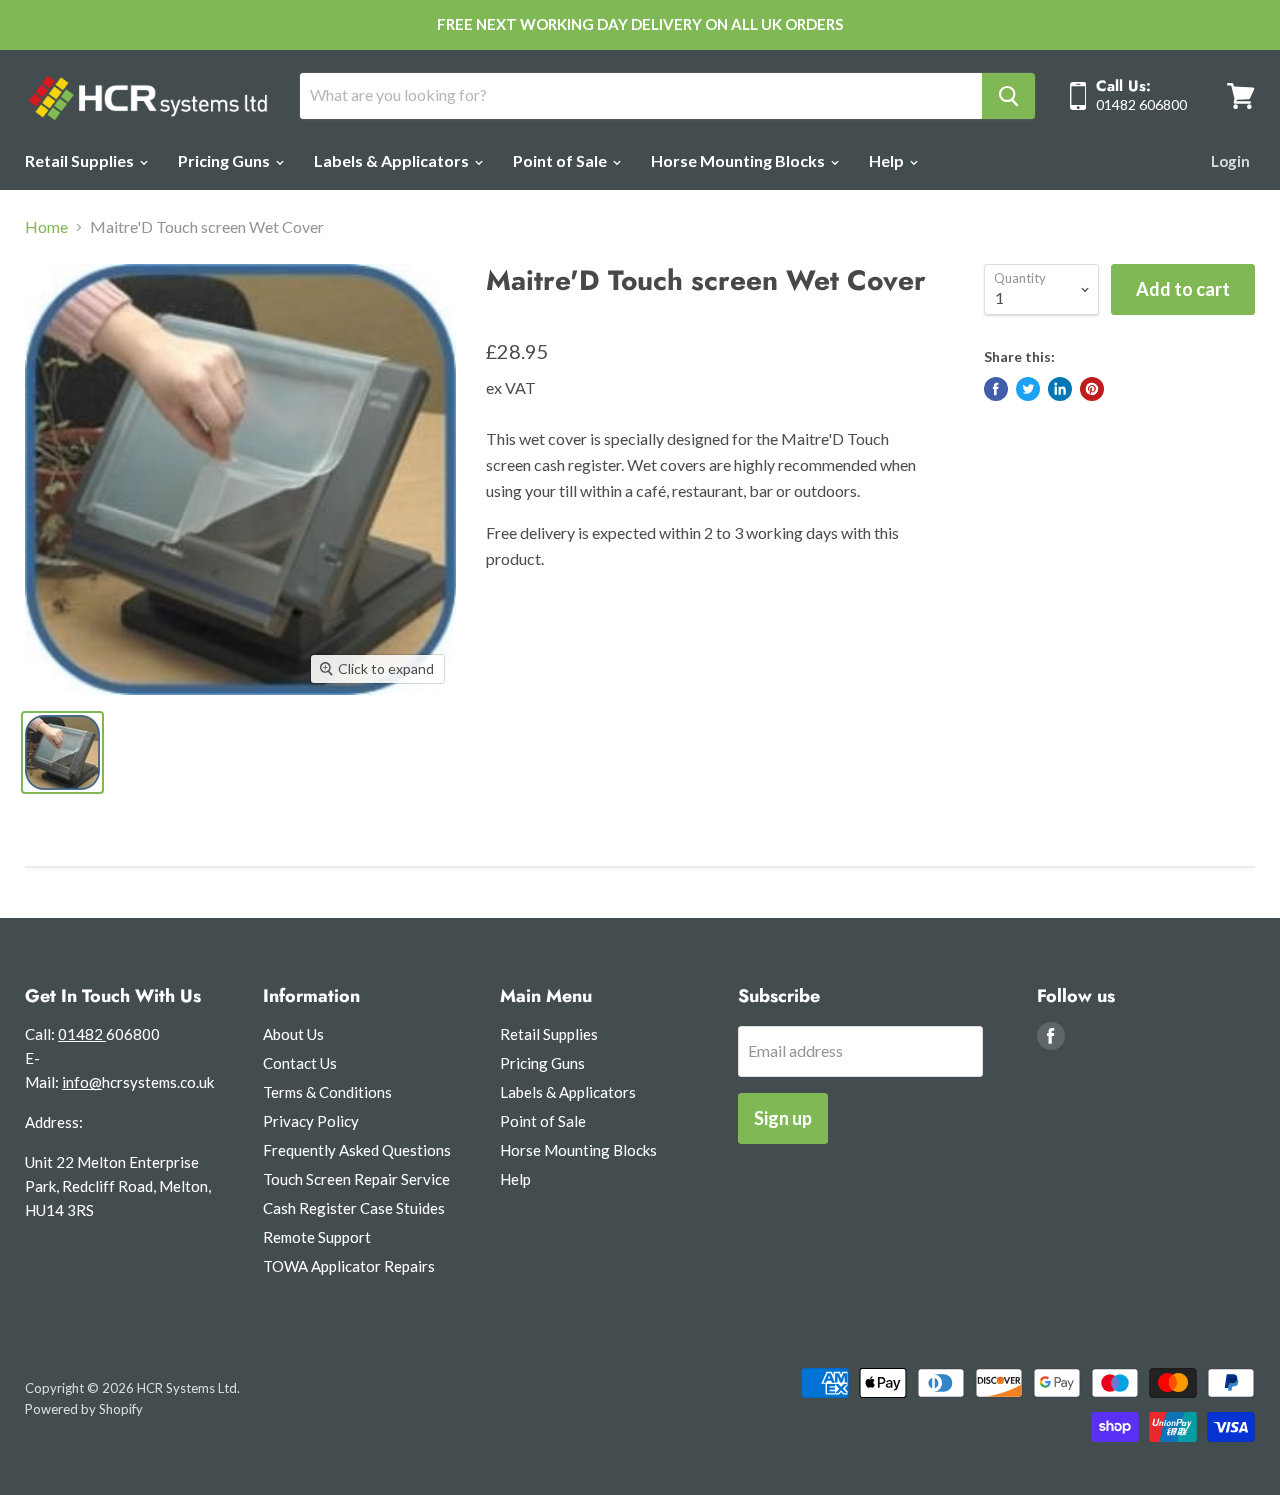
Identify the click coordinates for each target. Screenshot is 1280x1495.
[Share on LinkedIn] (1060, 389)
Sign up (783, 1118)
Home (46, 227)
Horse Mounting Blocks (739, 160)
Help (888, 160)
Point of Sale (561, 160)
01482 (82, 1034)
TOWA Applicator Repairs (349, 1266)
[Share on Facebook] (996, 389)
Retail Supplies (81, 160)
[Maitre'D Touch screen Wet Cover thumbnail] (62, 752)
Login (1230, 161)
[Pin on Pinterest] (1092, 389)
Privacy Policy (311, 1121)
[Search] (1008, 96)
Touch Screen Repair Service (356, 1179)
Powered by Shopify (84, 1409)
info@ (82, 1082)
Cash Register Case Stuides (354, 1208)
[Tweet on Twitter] (1028, 389)
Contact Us (300, 1063)
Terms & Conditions (327, 1092)
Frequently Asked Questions (357, 1150)
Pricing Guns (225, 160)
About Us (293, 1034)
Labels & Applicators (393, 160)
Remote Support (317, 1237)
